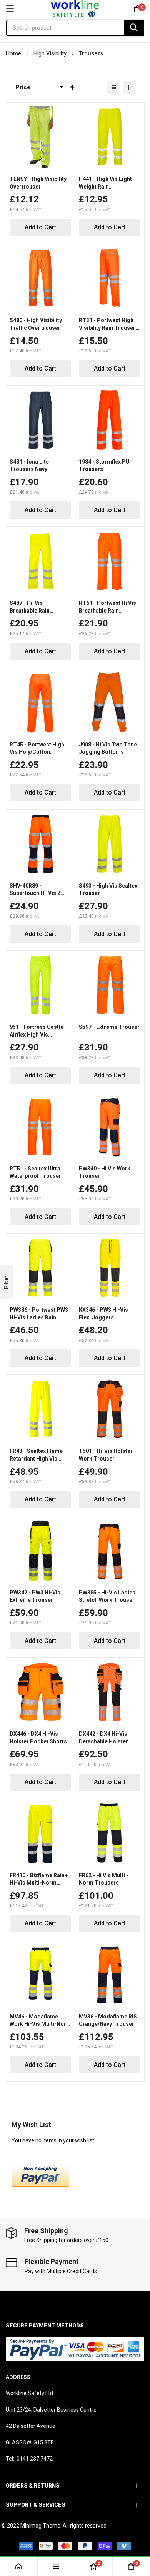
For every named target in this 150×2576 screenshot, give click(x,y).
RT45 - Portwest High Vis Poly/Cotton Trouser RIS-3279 (37, 749)
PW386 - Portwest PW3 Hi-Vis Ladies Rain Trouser (39, 1314)
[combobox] (75, 28)
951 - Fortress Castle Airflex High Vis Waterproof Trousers (37, 1031)
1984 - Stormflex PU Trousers (104, 466)
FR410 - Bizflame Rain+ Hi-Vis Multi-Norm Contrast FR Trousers (39, 1880)
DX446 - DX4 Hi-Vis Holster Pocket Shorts (38, 1738)
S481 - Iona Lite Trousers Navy (29, 466)
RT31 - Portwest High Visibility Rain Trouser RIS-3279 (107, 324)
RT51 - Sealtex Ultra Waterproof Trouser (35, 1172)
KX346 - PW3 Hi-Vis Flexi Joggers (103, 1314)
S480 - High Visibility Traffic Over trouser (36, 324)
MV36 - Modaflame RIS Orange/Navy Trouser (108, 2020)
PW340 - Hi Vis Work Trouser (105, 1172)
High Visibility (51, 53)
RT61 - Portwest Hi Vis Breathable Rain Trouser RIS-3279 (107, 607)
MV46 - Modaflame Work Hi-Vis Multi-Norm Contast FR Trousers (40, 2021)
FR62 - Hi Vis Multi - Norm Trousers (104, 1879)
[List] (114, 87)
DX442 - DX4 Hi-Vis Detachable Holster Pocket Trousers (103, 1738)
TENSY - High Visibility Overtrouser (38, 183)
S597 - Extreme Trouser (109, 1027)
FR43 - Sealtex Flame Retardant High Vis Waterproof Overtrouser (40, 1455)
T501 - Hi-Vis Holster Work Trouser (106, 1455)
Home (14, 53)
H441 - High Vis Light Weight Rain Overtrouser (105, 183)
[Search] (134, 28)
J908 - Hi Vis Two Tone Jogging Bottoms (108, 748)
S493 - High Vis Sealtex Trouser (108, 890)
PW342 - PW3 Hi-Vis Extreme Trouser (35, 1596)
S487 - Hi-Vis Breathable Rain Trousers (30, 607)
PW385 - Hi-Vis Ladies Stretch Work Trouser (107, 1596)
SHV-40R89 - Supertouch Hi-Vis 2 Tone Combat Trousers (40, 890)
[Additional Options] (40, 2185)
